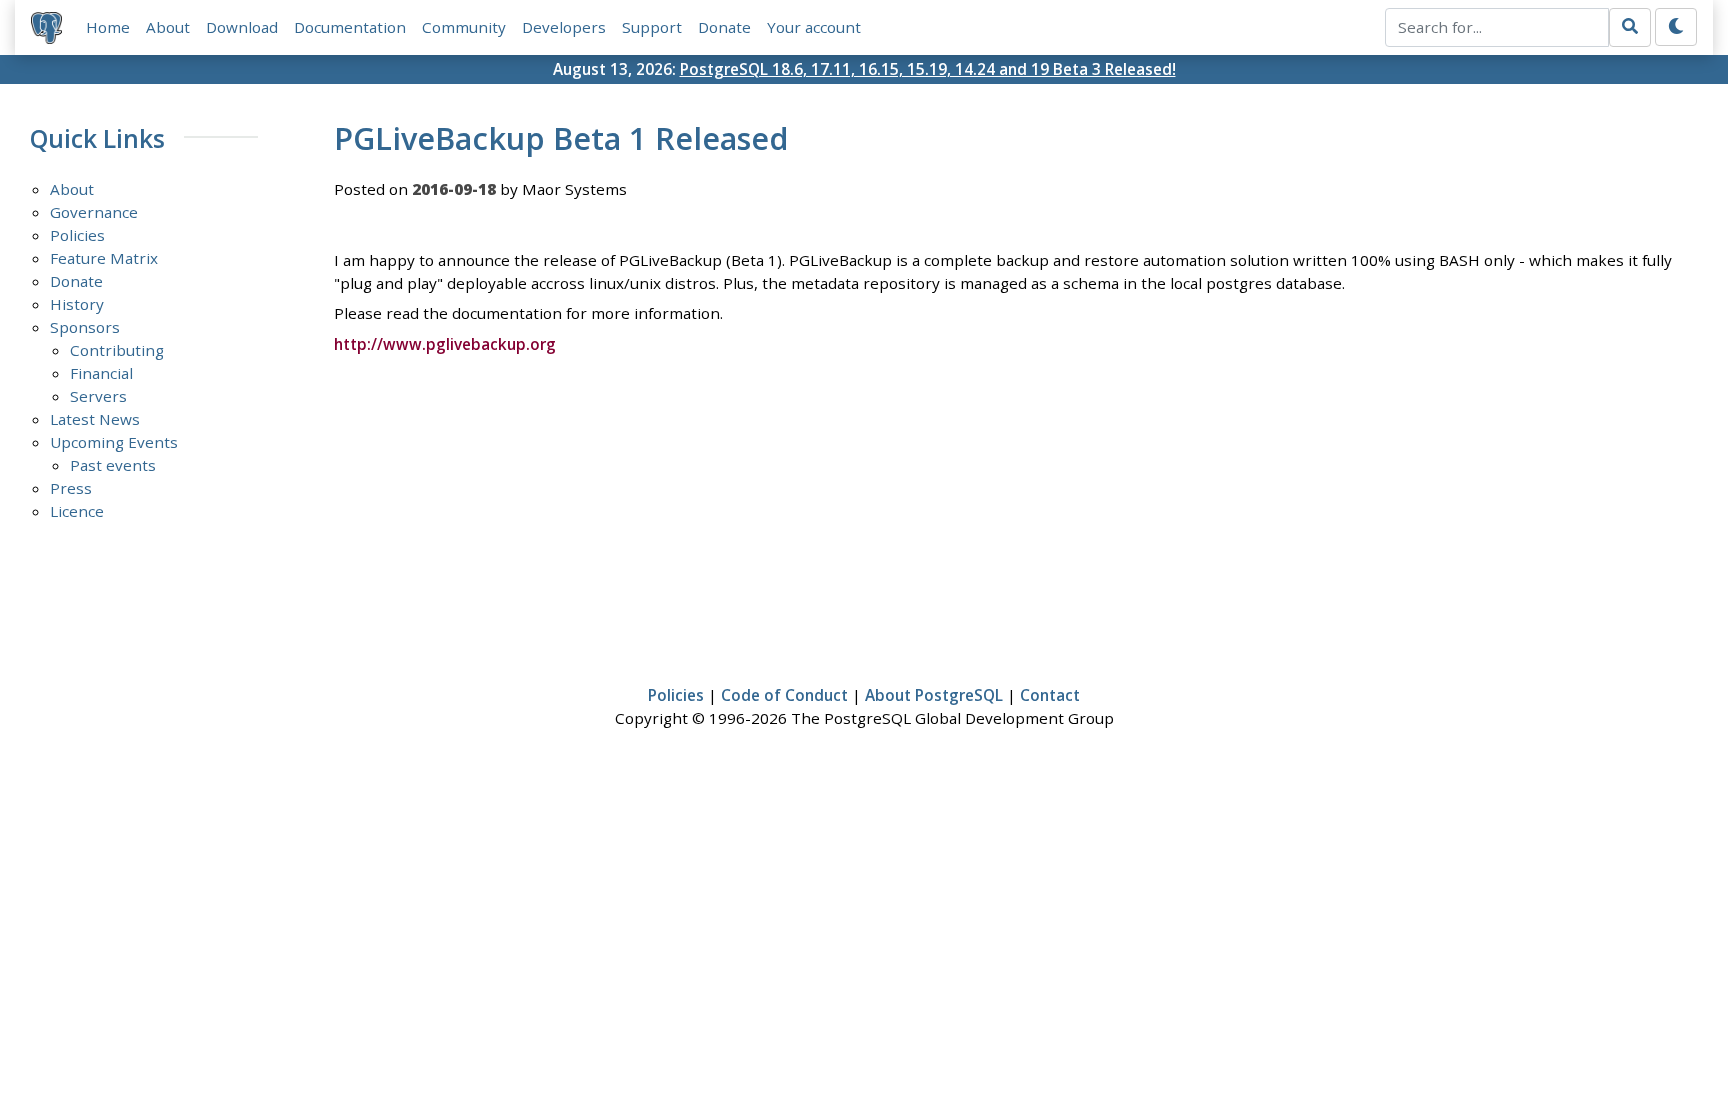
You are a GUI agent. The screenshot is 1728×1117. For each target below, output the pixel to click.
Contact (1050, 695)
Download (242, 27)
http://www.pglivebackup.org (445, 344)
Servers (98, 396)
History (77, 304)
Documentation (350, 27)
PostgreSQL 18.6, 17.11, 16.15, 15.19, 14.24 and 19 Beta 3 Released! (928, 69)
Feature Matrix (104, 258)
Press (71, 488)
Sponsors (85, 327)
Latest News (95, 419)
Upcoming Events (114, 442)
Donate (724, 27)
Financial (101, 373)
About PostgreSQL (934, 695)
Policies (77, 235)
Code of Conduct (784, 695)
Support (652, 27)
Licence (77, 511)
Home (108, 27)
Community (464, 27)
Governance (94, 212)
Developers (564, 27)
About (168, 27)
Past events (113, 465)
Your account (814, 27)
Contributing (117, 350)
